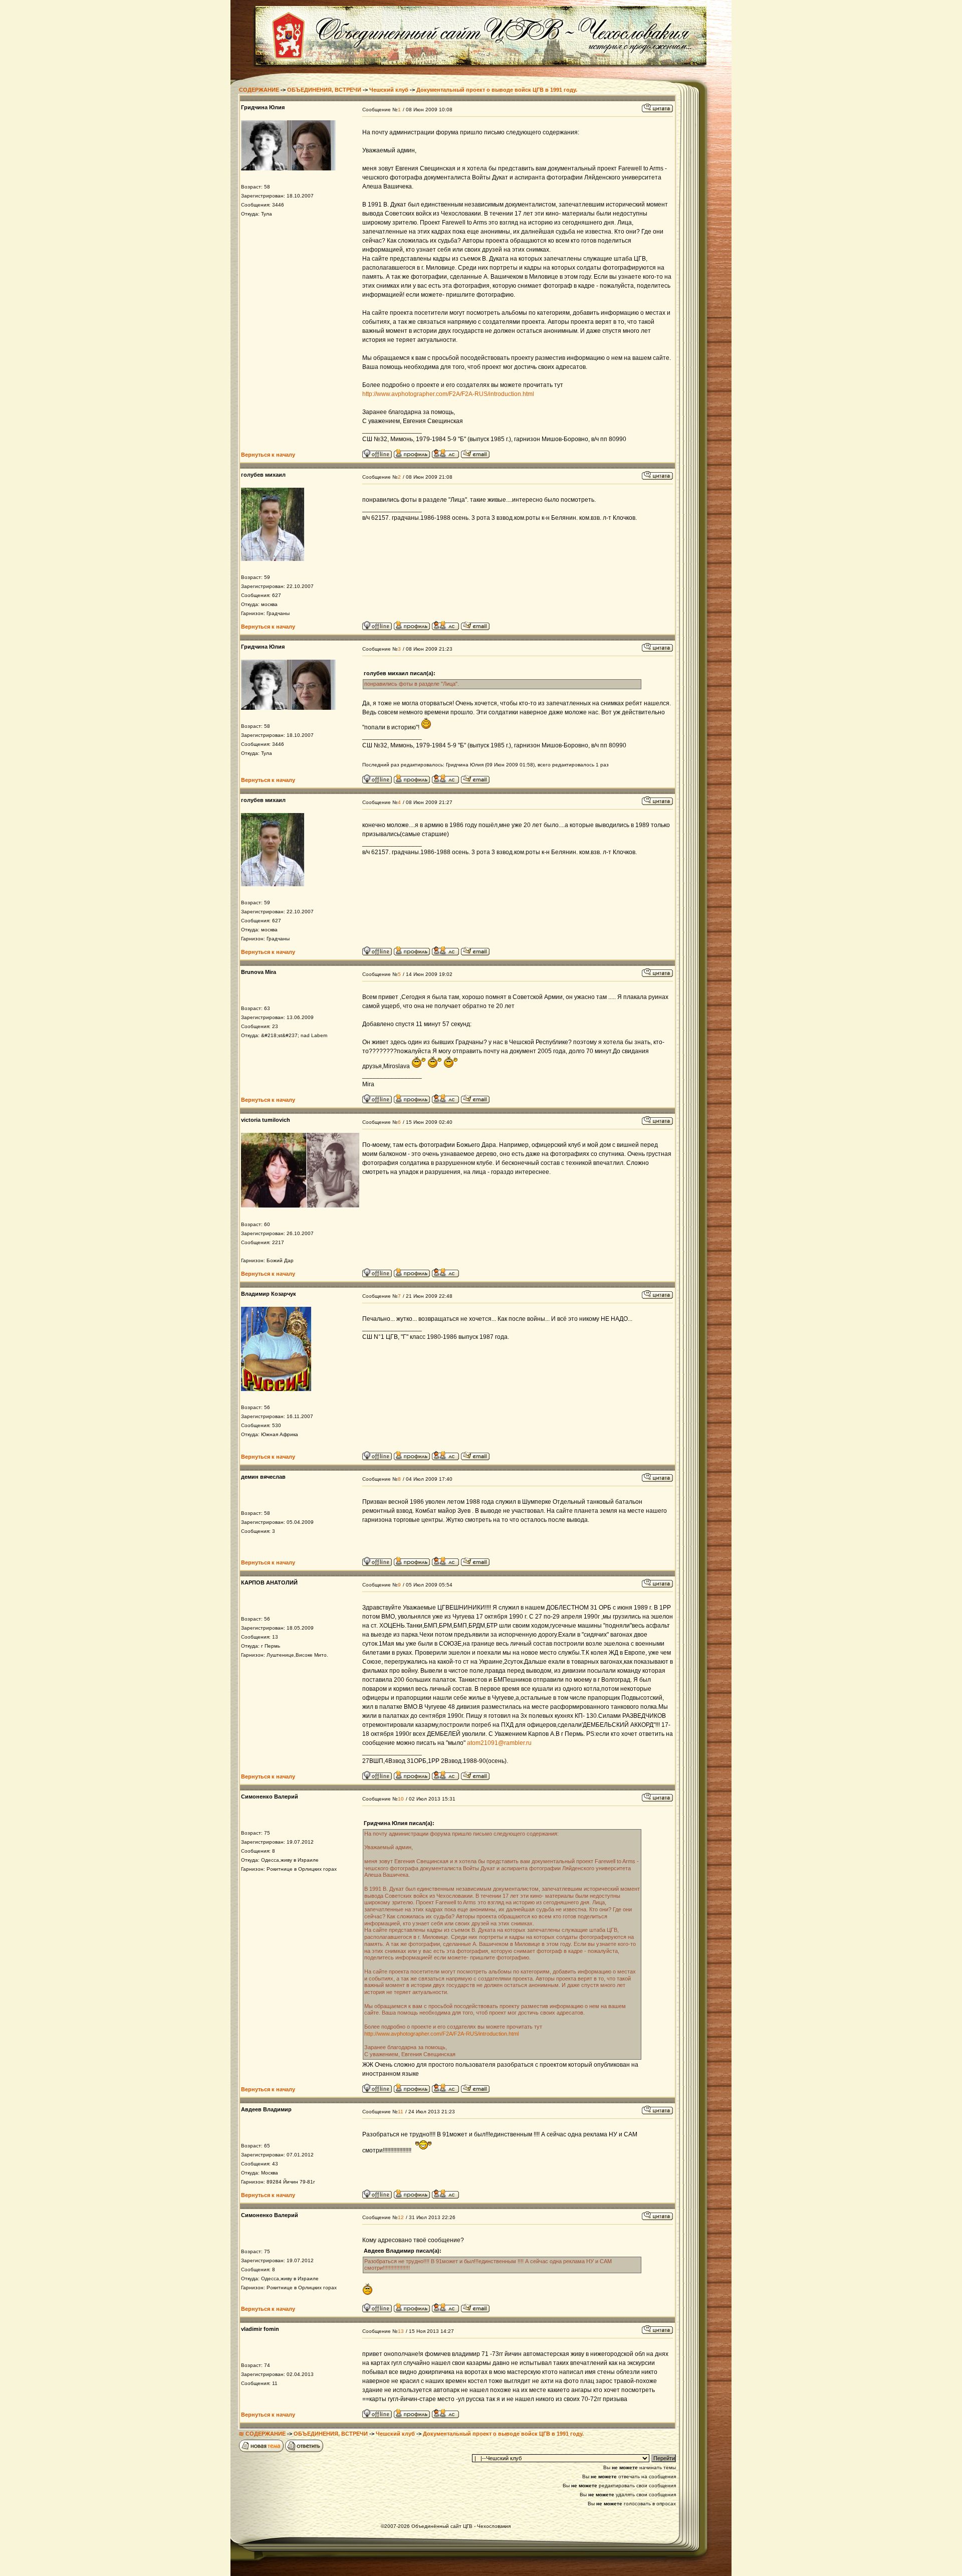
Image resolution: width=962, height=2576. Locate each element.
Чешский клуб (389, 90)
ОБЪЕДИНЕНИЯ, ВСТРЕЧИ (324, 90)
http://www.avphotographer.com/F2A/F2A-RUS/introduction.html (448, 394)
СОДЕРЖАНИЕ (259, 90)
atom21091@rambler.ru (499, 1743)
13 (401, 2331)
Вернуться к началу (268, 455)
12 (401, 2217)
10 (401, 1799)
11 (401, 2112)
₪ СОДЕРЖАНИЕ (262, 2434)
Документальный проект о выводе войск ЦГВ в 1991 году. (497, 90)
